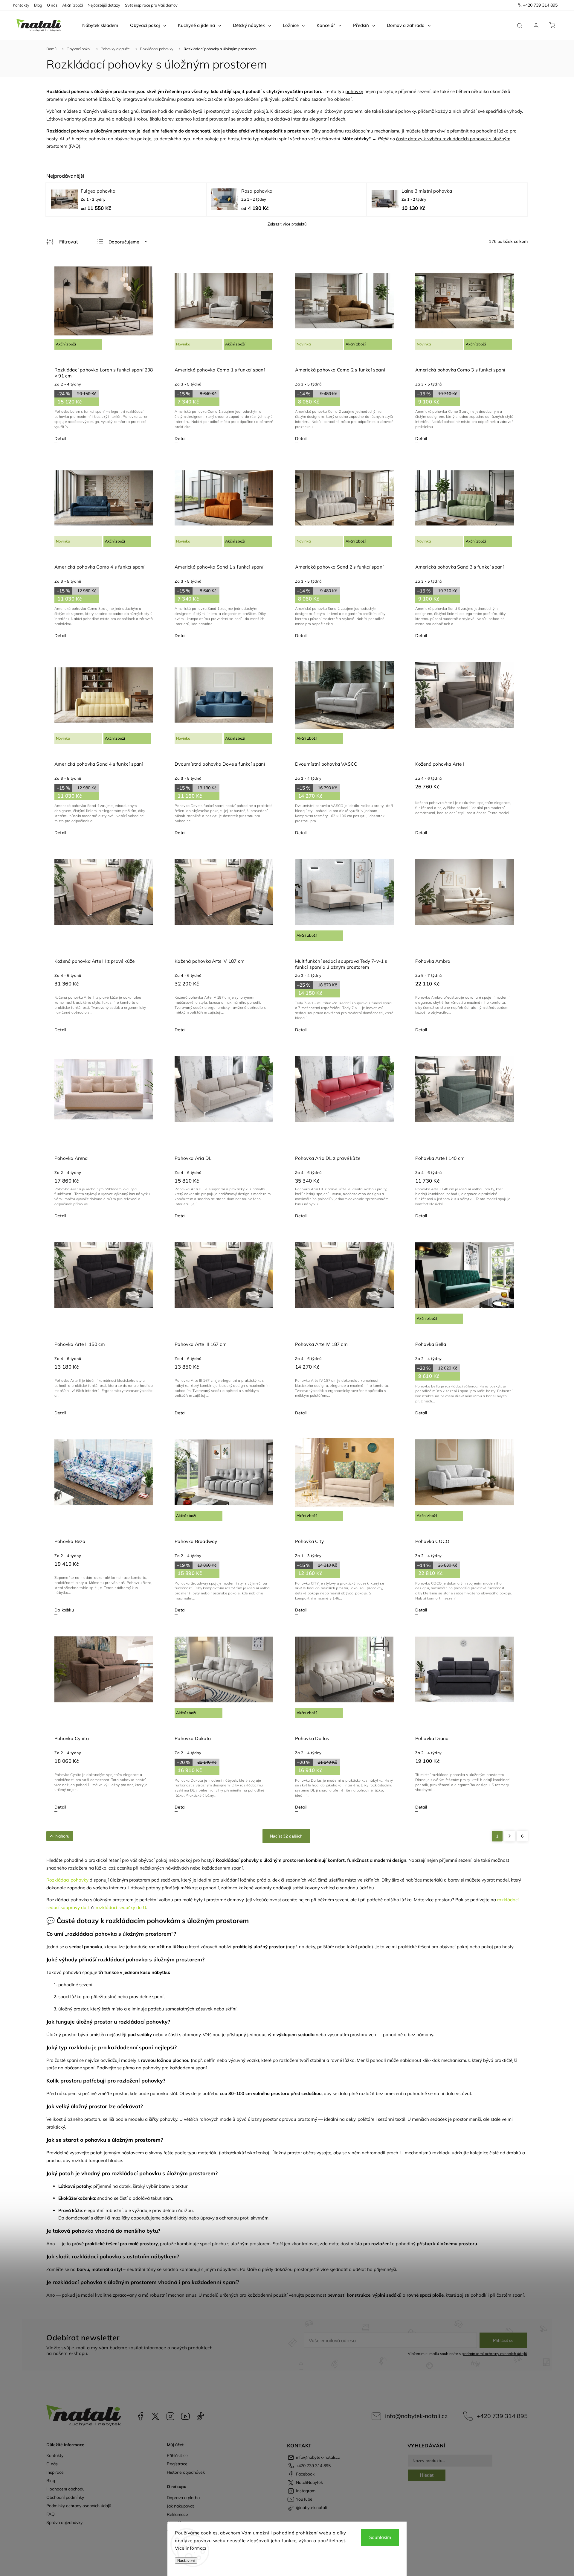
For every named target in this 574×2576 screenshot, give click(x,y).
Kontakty (21, 5)
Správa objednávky (64, 2522)
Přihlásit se (503, 2340)
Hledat (427, 2475)
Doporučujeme (124, 242)
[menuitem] (100, 25)
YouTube (185, 2416)
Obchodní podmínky (65, 2497)
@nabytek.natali (200, 2416)
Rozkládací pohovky (67, 1880)
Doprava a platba (183, 2498)
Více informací (191, 2548)
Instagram (170, 2416)
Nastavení (186, 2561)
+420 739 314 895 (502, 2416)
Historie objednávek (186, 2472)
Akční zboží (72, 5)
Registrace (177, 2464)
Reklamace (177, 2514)
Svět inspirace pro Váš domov (151, 5)
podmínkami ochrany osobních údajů (494, 2353)
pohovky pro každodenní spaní (175, 2068)
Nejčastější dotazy (104, 5)
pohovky (354, 91)
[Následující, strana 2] (510, 1836)
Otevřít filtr (62, 242)
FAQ (51, 2514)
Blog (38, 5)
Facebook (141, 2416)
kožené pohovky (399, 111)
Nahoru (62, 1836)
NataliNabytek (155, 2416)
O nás (52, 5)
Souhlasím (380, 2537)
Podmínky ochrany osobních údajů (79, 2506)
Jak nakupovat (180, 2506)
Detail (60, 438)
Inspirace (55, 2472)
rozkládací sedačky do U (121, 1907)
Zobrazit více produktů (287, 224)
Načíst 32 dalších (286, 1836)
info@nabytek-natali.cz (416, 2416)
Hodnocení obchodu (65, 2489)
